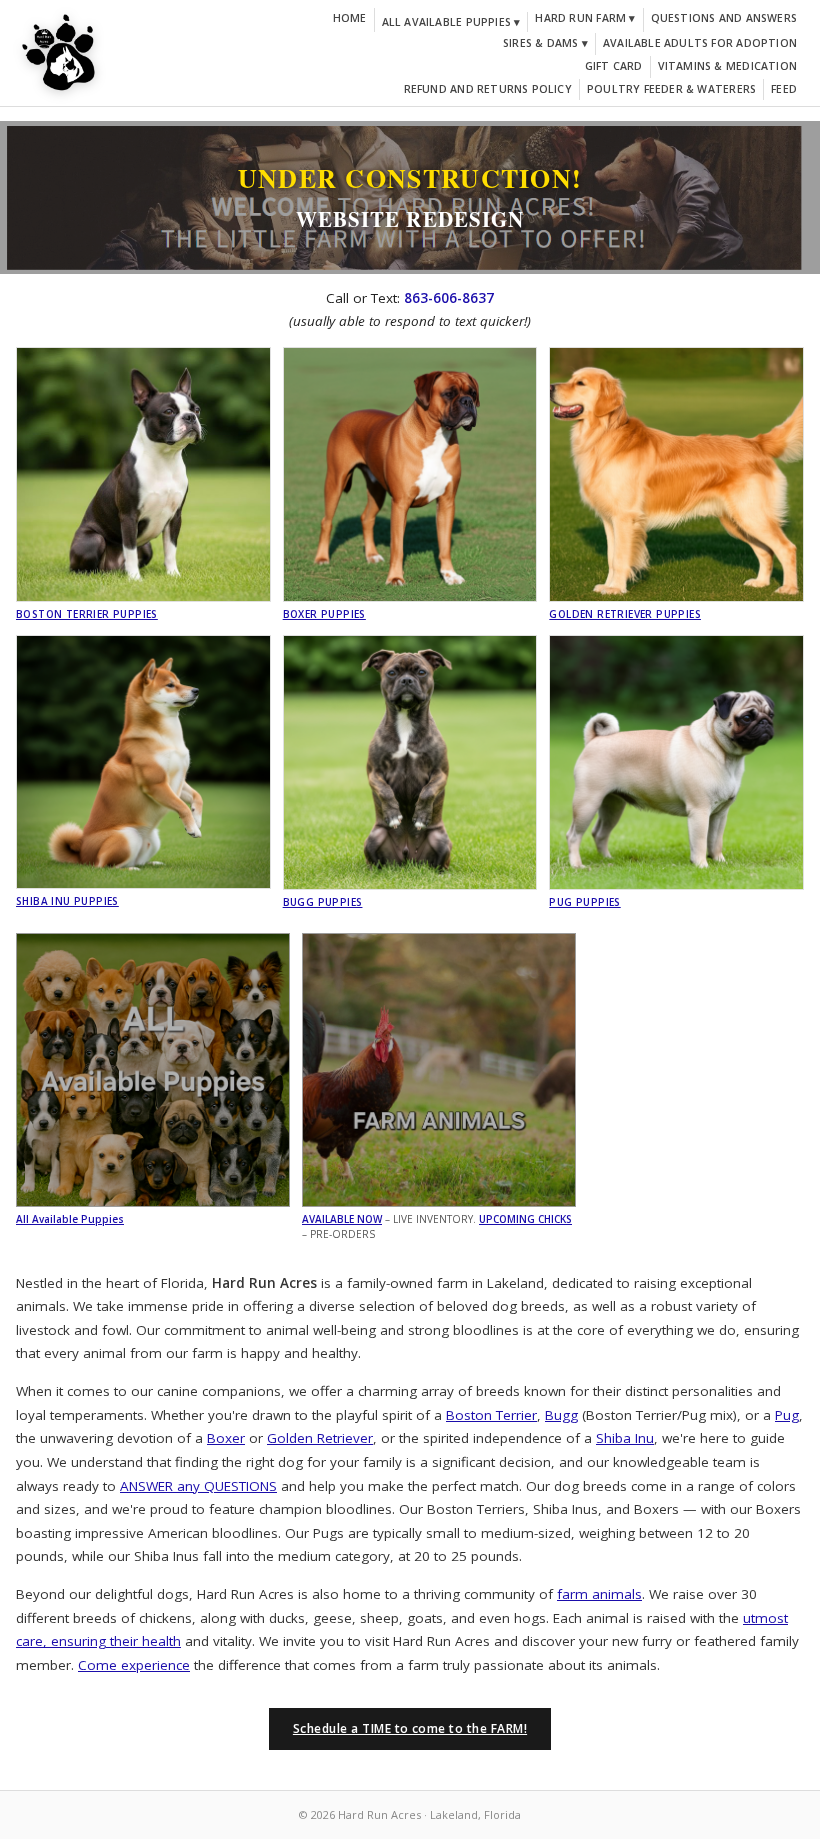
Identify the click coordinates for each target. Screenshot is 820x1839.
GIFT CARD (614, 66)
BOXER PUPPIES (324, 614)
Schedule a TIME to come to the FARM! (410, 1728)
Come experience (134, 1665)
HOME (350, 18)
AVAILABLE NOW (342, 1219)
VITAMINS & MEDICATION (727, 66)
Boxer (226, 1438)
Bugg (561, 1415)
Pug (787, 1415)
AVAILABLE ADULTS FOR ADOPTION (700, 43)
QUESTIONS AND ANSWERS (724, 18)
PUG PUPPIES (584, 902)
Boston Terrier (491, 1415)
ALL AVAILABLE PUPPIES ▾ (451, 22)
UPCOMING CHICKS (525, 1219)
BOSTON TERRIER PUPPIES (87, 614)
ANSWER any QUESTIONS (198, 1486)
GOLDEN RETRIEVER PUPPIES (625, 614)
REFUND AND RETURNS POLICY (488, 89)
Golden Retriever (320, 1438)
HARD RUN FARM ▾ (585, 18)
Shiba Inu (625, 1438)
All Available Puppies (70, 1219)
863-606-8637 (449, 298)
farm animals (599, 1594)
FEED (784, 89)
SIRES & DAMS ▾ (545, 43)
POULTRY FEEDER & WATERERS (671, 89)
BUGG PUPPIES (323, 902)
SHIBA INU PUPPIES (67, 901)
